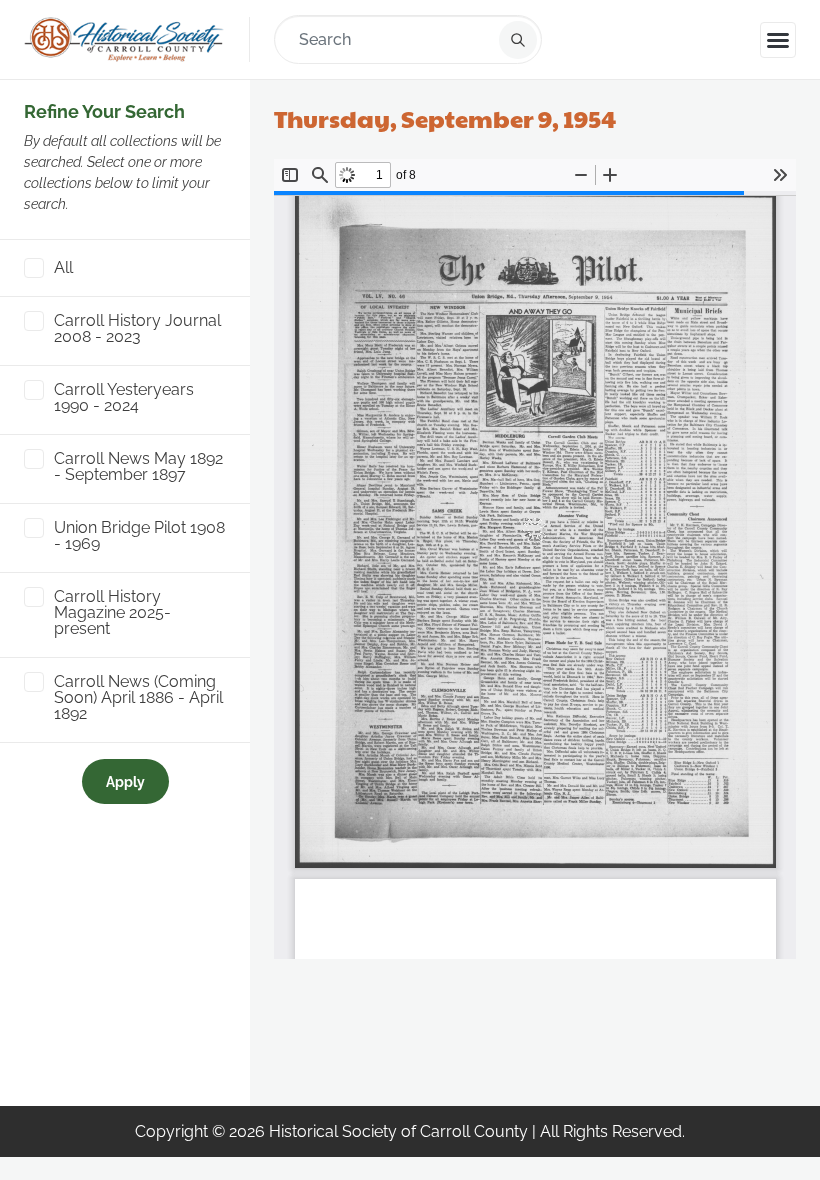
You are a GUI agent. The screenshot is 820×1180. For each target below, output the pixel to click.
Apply (125, 782)
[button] (778, 40)
